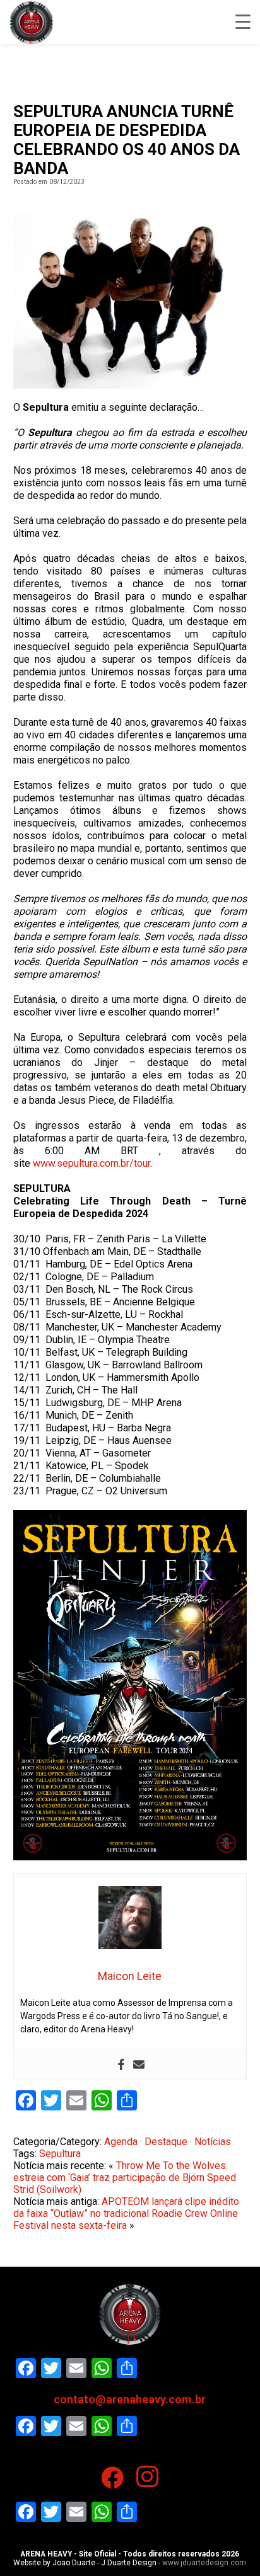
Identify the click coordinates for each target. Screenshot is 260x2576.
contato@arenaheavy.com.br (130, 2399)
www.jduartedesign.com (204, 2563)
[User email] (139, 2064)
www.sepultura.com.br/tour (92, 1163)
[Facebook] (121, 2064)
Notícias (213, 2142)
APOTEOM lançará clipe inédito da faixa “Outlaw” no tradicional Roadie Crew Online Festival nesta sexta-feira (126, 2213)
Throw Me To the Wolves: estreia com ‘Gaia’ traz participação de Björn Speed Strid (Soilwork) (125, 2178)
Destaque (166, 2142)
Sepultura (60, 2154)
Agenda (121, 2142)
